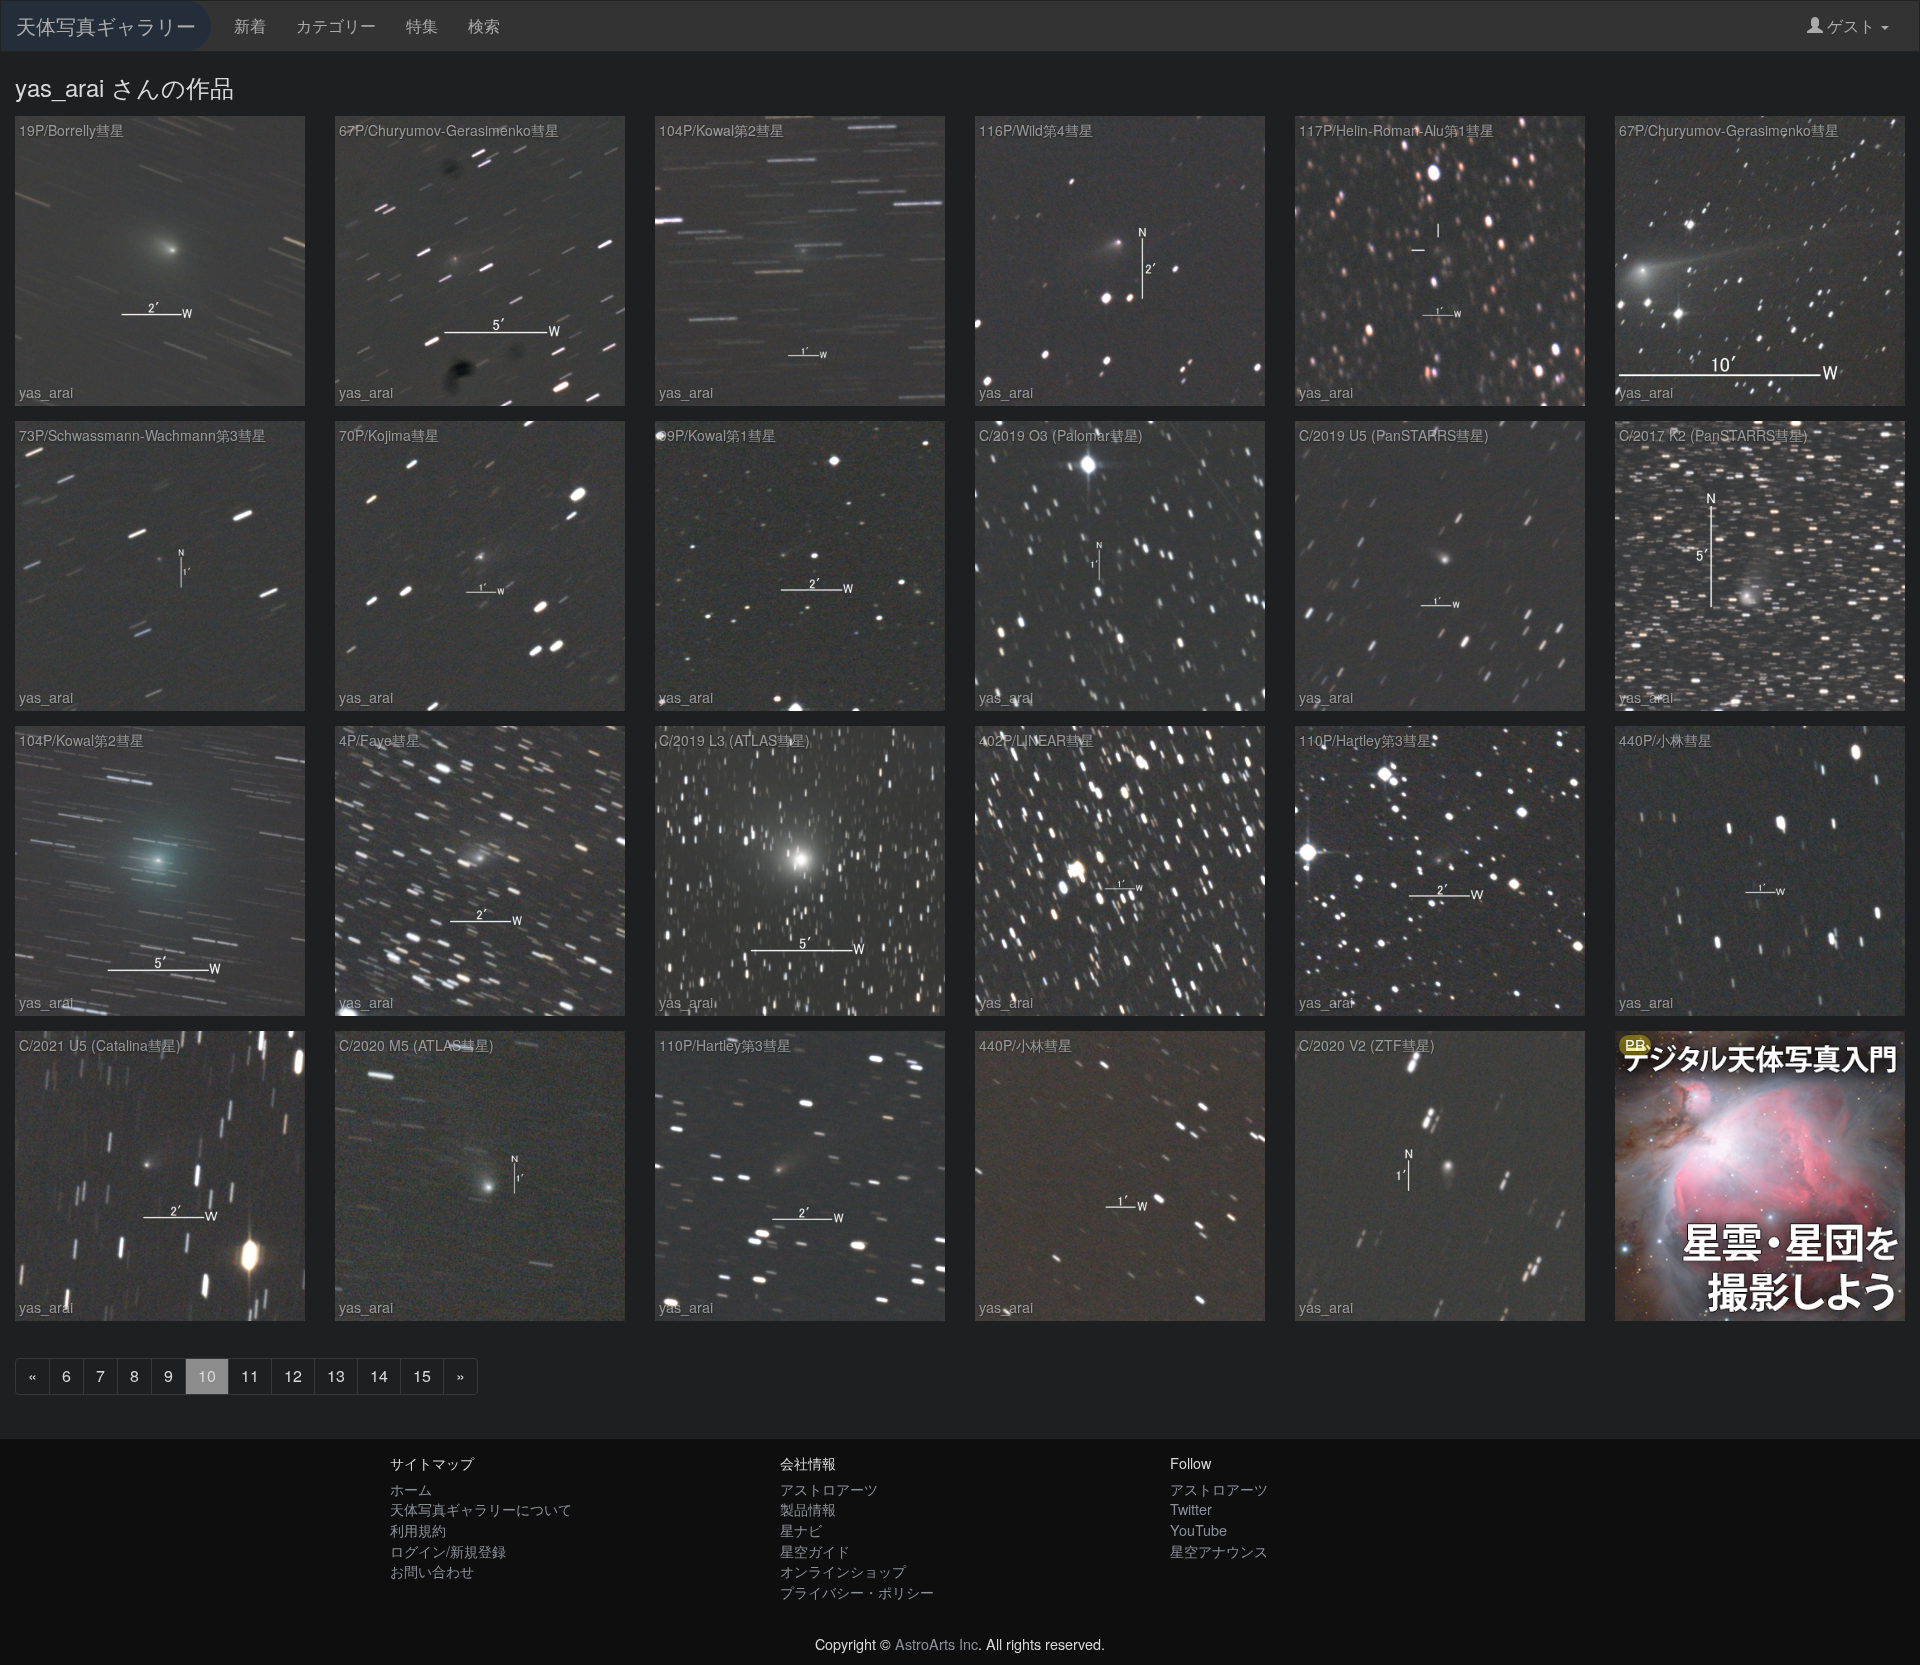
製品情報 (808, 1508)
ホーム (411, 1488)
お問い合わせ (432, 1570)
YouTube (1198, 1529)
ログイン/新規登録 (448, 1550)
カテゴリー (336, 25)
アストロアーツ (829, 1488)
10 (207, 1375)
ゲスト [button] (1851, 25)
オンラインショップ (843, 1570)
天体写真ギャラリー (106, 25)
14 (379, 1375)
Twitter (1191, 1508)
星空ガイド (815, 1550)
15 (422, 1375)
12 (293, 1375)
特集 (422, 25)
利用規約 (418, 1529)
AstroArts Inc (936, 1643)
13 (336, 1375)
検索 (484, 25)
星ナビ (801, 1529)
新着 (250, 25)
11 (250, 1375)
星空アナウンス (1219, 1550)
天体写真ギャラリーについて (481, 1508)
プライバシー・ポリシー (857, 1591)
